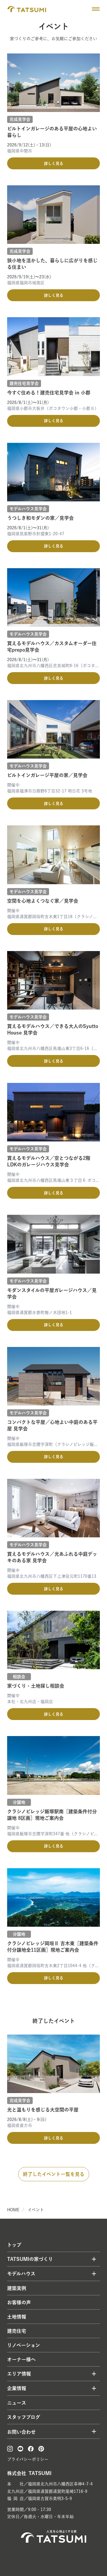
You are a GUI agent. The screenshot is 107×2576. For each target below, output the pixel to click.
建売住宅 (17, 2331)
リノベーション (24, 2345)
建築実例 (17, 2288)
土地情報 (17, 2317)
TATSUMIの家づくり (30, 2259)
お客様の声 (19, 2302)
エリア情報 (19, 2374)
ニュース (17, 2403)
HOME (13, 2210)
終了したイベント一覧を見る (54, 2174)
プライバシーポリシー (28, 2459)
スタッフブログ (24, 2417)
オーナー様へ (21, 2359)
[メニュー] (96, 9)
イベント (36, 2210)
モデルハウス (21, 2274)
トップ (14, 2245)
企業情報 (17, 2388)
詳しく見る (54, 164)
